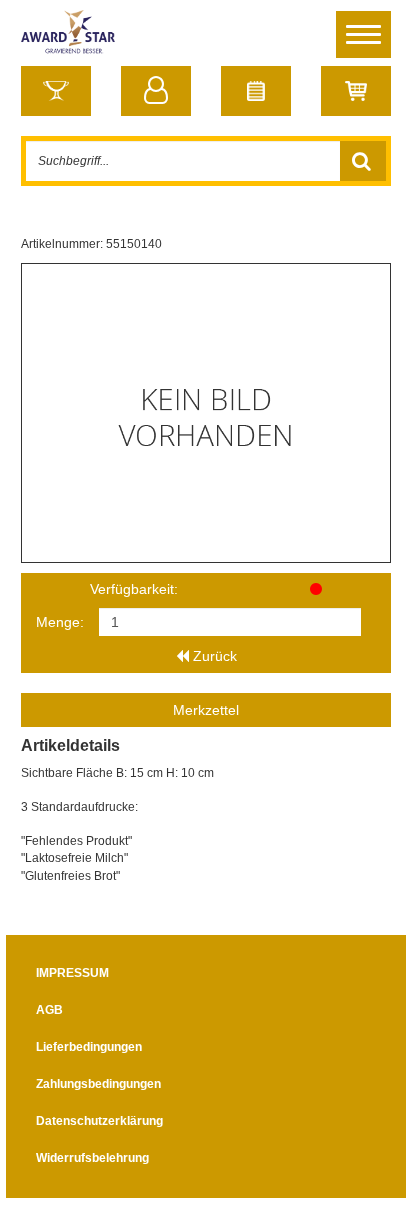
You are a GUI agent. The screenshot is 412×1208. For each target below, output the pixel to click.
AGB (49, 1010)
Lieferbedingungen (89, 1047)
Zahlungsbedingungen (98, 1084)
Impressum (72, 973)
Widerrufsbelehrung (92, 1158)
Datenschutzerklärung (99, 1121)
